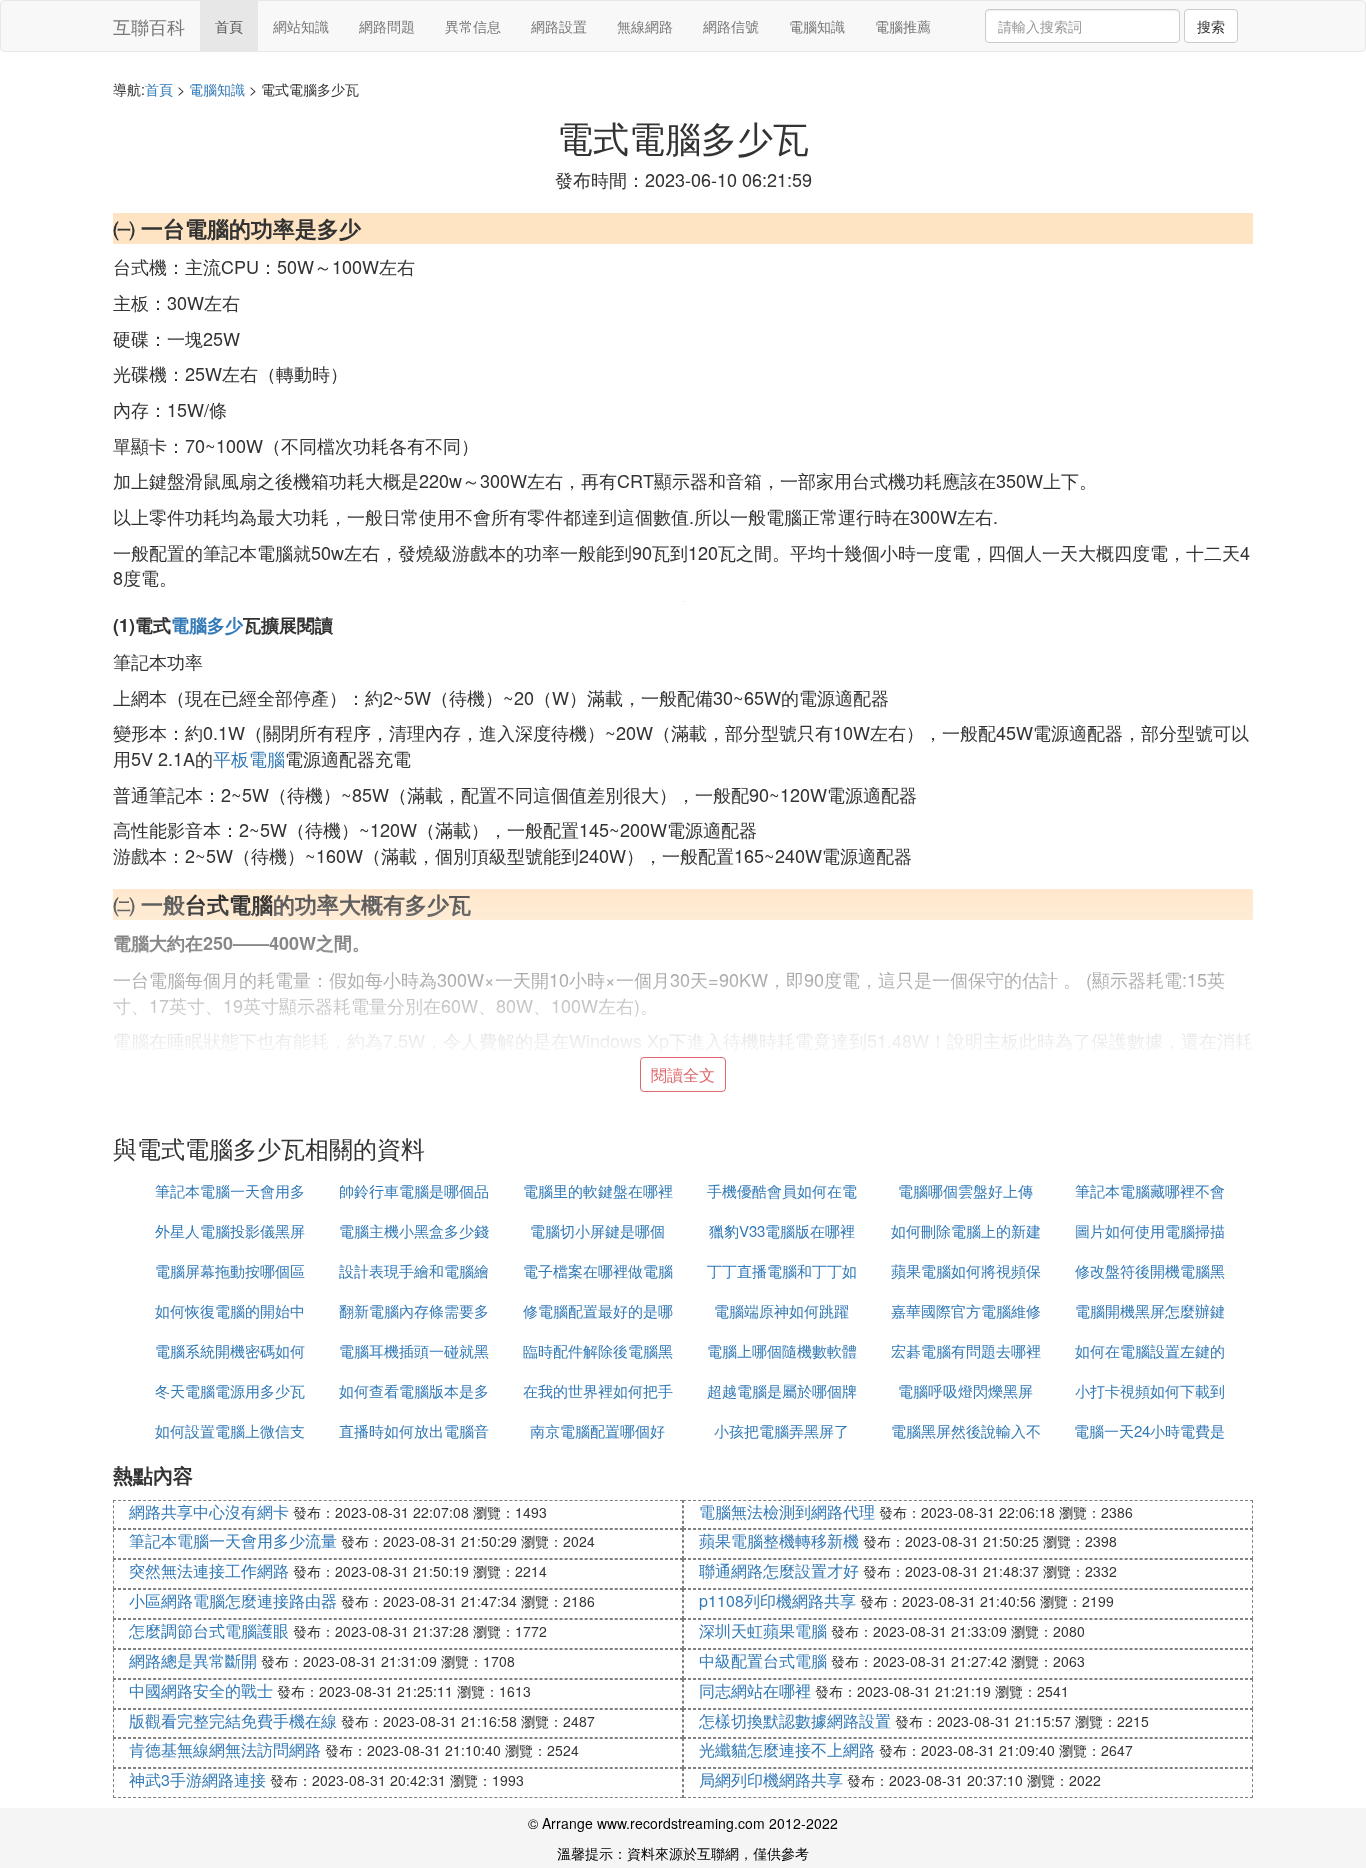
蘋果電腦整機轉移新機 (779, 1540)
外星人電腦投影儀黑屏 (230, 1230)
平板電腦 (249, 758)
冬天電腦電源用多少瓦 (230, 1390)
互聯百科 (149, 26)
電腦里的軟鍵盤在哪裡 (598, 1190)
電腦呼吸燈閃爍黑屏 (965, 1390)
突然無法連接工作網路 (209, 1570)
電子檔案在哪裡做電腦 (598, 1270)
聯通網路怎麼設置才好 (779, 1570)
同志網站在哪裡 (755, 1690)
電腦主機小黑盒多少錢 (414, 1230)
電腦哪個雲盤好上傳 (965, 1190)
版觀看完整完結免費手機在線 (233, 1720)
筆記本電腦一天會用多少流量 (233, 1540)
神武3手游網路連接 (197, 1779)
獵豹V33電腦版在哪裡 (782, 1230)
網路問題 (387, 26)
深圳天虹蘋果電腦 (763, 1630)
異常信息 (473, 26)
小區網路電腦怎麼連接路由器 (233, 1600)
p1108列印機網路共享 (777, 1600)
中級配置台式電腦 (763, 1660)
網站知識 (301, 26)
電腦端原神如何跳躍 (781, 1310)
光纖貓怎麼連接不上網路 (787, 1749)
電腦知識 (817, 26)
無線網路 (645, 26)
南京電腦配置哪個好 (597, 1430)
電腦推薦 (903, 26)
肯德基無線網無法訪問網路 (225, 1749)
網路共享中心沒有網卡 (209, 1511)
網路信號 (731, 26)
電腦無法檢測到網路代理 (787, 1511)
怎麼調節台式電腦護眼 (209, 1630)
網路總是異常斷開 (193, 1660)
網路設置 (559, 26)
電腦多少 (207, 625)
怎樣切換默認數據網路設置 (795, 1720)
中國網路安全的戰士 (201, 1690)
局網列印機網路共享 (771, 1779)
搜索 (1211, 26)
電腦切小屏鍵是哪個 (597, 1230)
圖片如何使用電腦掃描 (1150, 1230)
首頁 (229, 26)
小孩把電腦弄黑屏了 (781, 1430)
